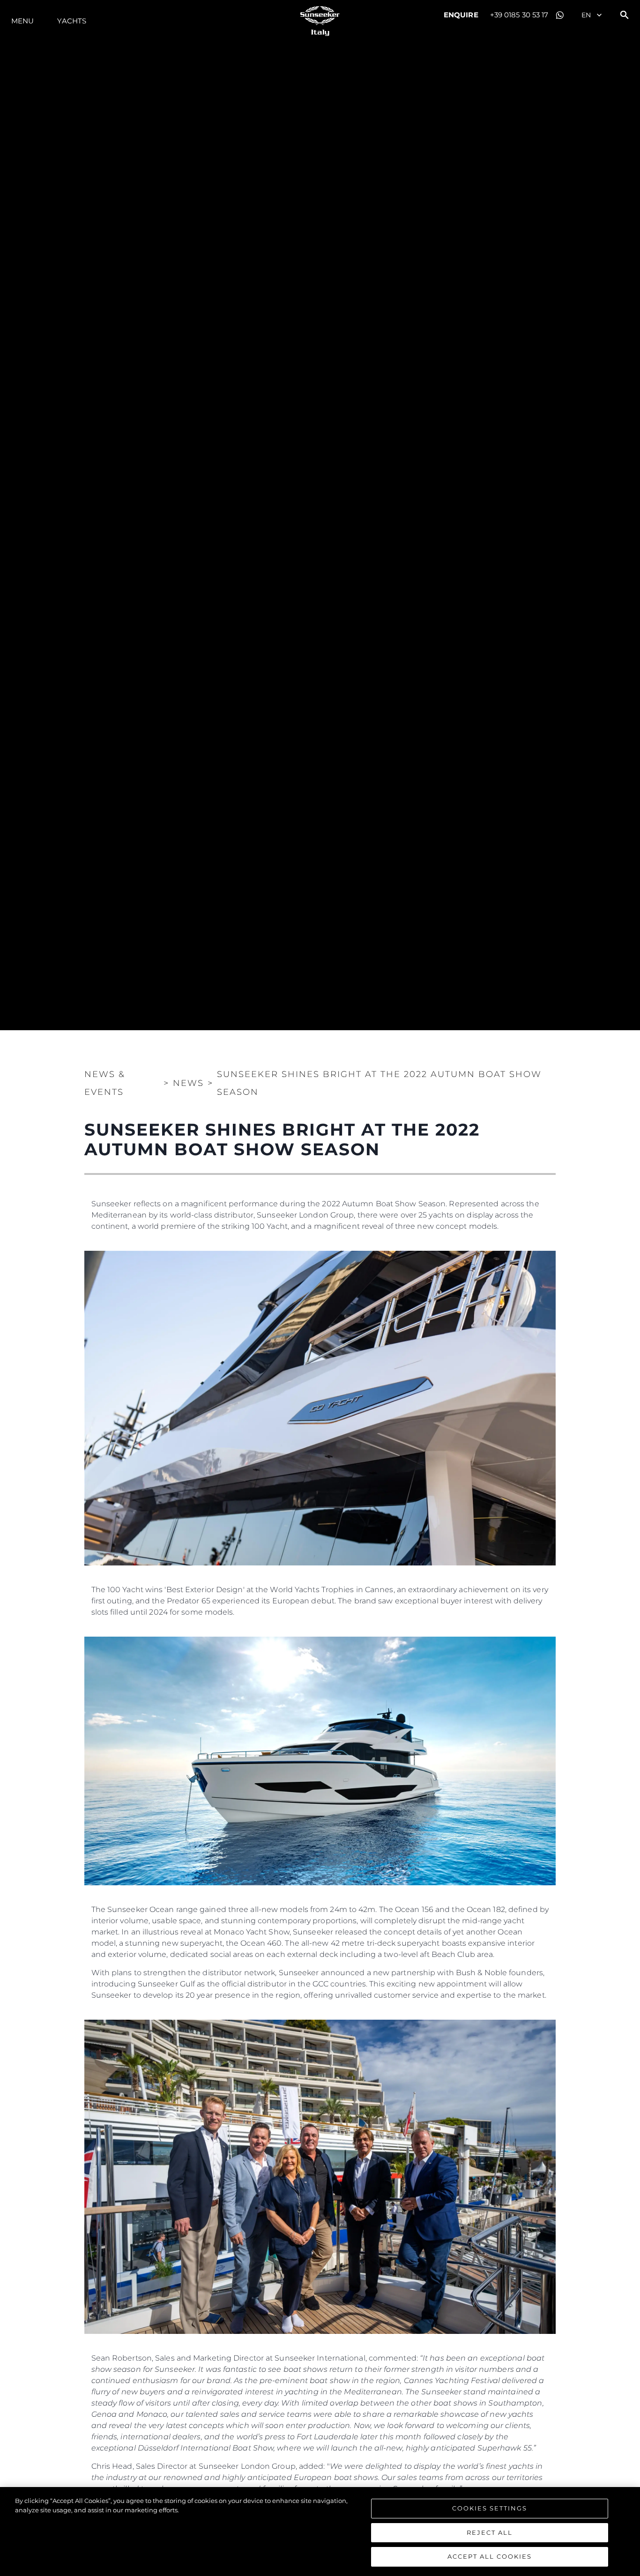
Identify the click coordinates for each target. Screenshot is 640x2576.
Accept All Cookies (490, 2556)
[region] (320, 2532)
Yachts (72, 21)
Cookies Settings (490, 2508)
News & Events (105, 1083)
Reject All (490, 2532)
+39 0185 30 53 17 (519, 15)
